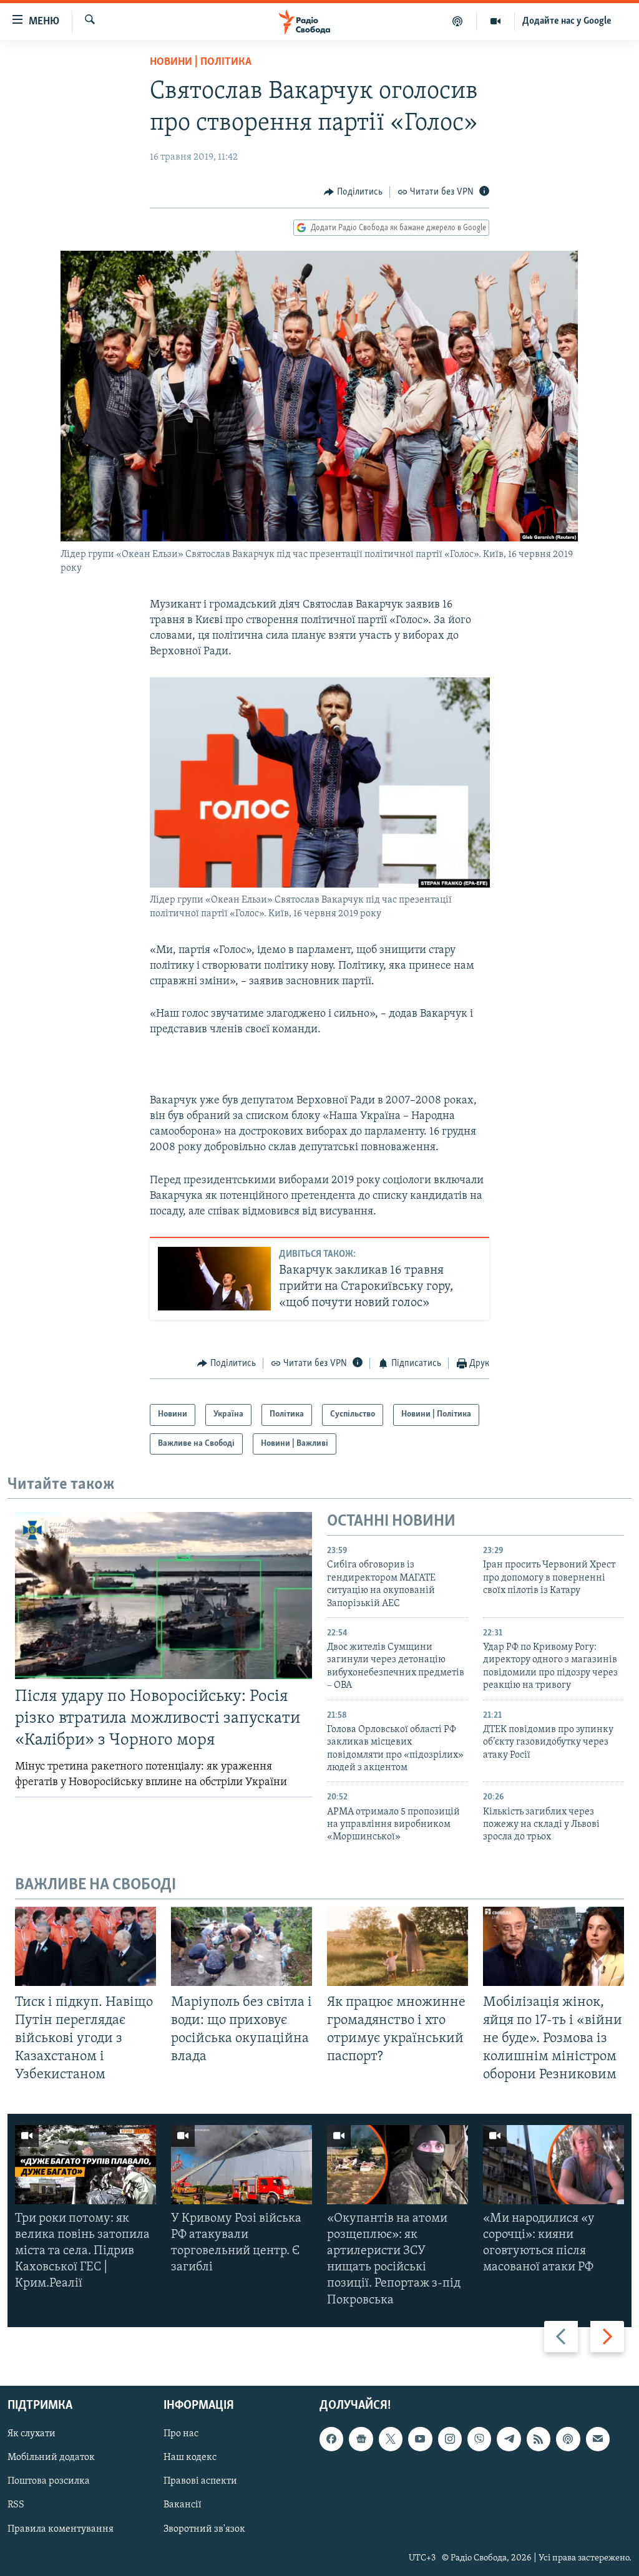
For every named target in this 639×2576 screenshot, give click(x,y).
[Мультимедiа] (496, 21)
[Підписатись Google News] (361, 2439)
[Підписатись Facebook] (331, 2439)
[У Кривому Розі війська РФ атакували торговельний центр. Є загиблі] (241, 2165)
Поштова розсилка (49, 2481)
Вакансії (183, 2505)
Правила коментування (61, 2529)
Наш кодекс (190, 2457)
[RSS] (539, 2439)
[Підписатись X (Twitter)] (391, 2439)
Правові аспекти (200, 2481)
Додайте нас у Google (567, 21)
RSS (16, 2505)
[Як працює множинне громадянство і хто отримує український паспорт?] (398, 1946)
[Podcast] (568, 2439)
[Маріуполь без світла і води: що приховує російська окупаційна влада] (241, 1946)
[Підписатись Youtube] (420, 2439)
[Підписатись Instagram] (450, 2439)
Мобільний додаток (51, 2457)
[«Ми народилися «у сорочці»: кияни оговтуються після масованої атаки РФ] (554, 2165)
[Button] (353, 192)
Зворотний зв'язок (204, 2529)
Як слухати (32, 2434)
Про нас (181, 2434)
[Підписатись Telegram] (509, 2439)
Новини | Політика (201, 62)
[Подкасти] (458, 21)
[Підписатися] (598, 2439)
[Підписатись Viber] (479, 2439)
